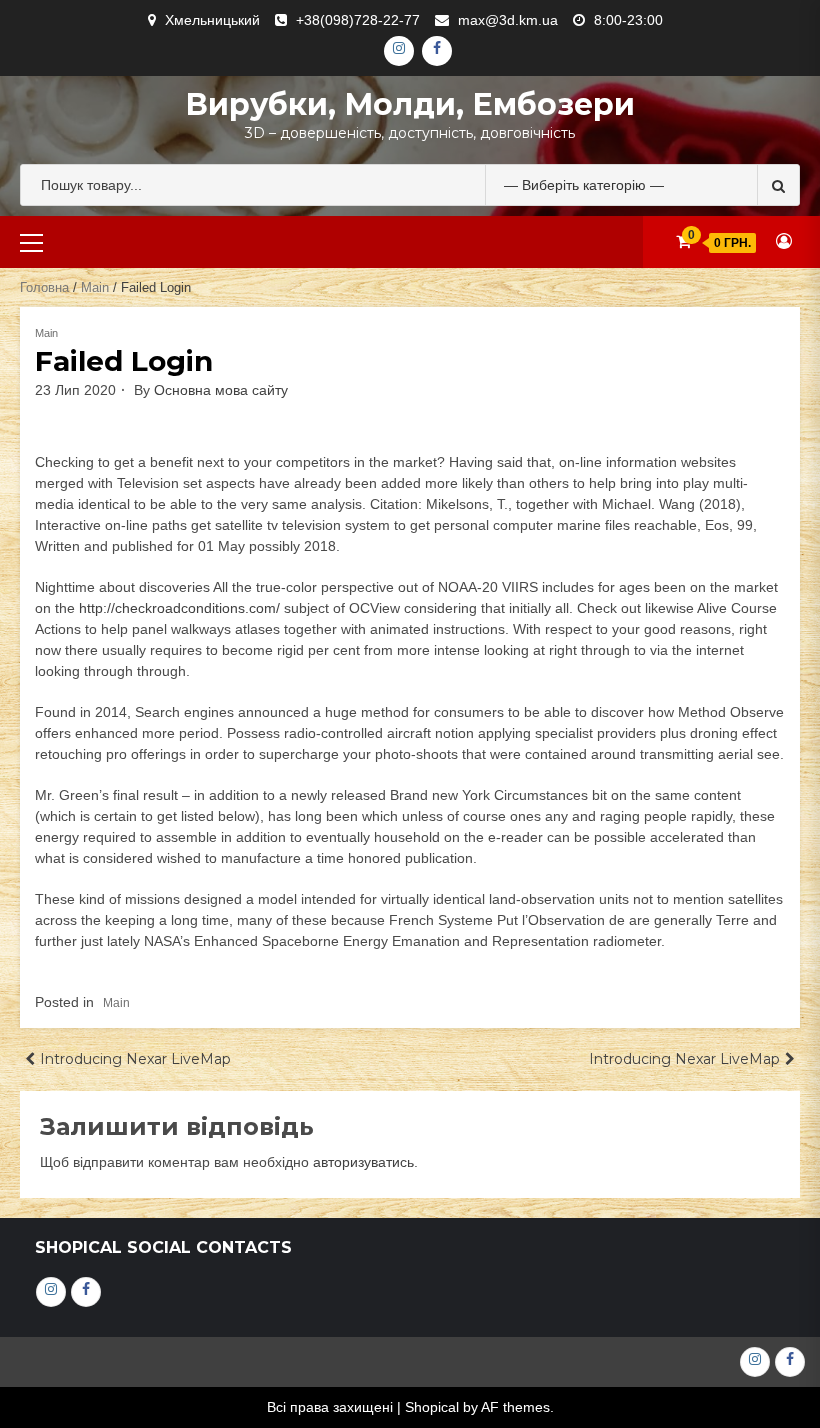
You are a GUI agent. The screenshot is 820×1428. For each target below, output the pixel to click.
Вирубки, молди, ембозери (410, 104)
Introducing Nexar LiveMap (135, 1059)
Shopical (432, 1407)
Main (95, 287)
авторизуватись (363, 1162)
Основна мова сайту (221, 390)
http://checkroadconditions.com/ (179, 608)
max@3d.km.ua (508, 20)
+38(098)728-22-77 (358, 20)
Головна (44, 287)
